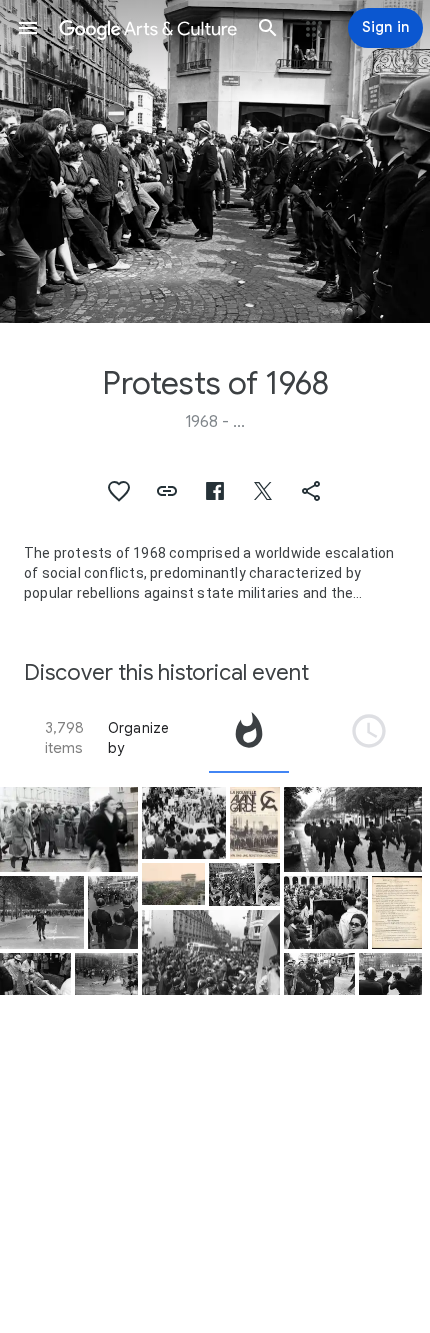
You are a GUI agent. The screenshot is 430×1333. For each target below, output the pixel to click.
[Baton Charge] (353, 830)
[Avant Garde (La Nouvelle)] (255, 823)
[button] (28, 28)
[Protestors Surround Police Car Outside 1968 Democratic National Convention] (184, 823)
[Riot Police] (390, 974)
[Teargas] (42, 912)
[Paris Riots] (244, 884)
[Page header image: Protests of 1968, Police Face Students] (215, 161)
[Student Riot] (106, 974)
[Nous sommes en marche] (397, 912)
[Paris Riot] (211, 953)
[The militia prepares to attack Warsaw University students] (69, 830)
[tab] (249, 738)
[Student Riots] (35, 974)
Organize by (139, 738)
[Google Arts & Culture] (148, 28)
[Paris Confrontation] (113, 912)
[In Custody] (319, 974)
